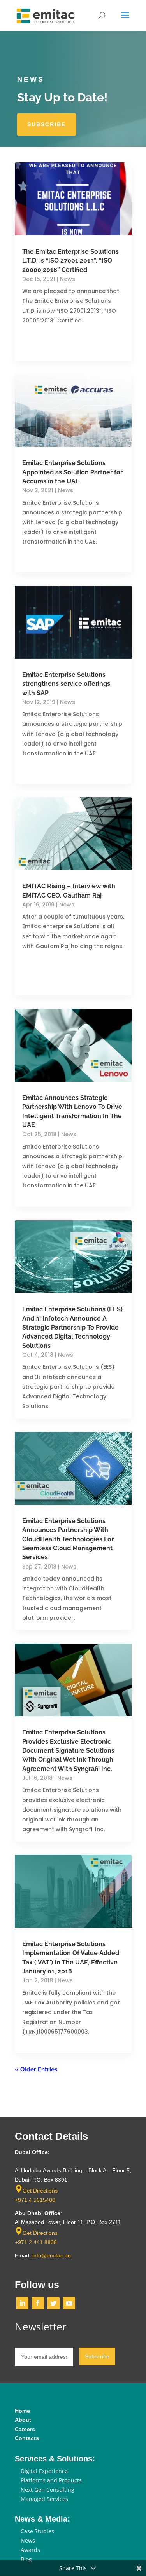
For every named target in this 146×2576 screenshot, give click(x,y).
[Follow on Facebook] (38, 2303)
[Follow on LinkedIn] (22, 2303)
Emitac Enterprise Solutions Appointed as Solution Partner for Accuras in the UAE (72, 472)
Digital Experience (44, 2471)
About (23, 2420)
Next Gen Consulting (47, 2490)
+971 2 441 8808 (36, 2242)
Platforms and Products (51, 2480)
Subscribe (47, 124)
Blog (26, 2559)
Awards (30, 2550)
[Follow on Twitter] (53, 2303)
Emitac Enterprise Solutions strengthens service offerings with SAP (66, 684)
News (68, 279)
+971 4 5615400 (35, 2200)
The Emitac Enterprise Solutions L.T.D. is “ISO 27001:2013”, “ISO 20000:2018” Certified (70, 261)
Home (22, 2411)
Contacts (27, 2438)
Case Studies (37, 2531)
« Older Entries (36, 2069)
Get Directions (40, 2191)
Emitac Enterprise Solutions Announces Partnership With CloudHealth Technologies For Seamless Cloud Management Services (68, 1539)
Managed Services (44, 2499)
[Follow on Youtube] (69, 2303)
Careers (25, 2429)
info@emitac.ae (52, 2255)
